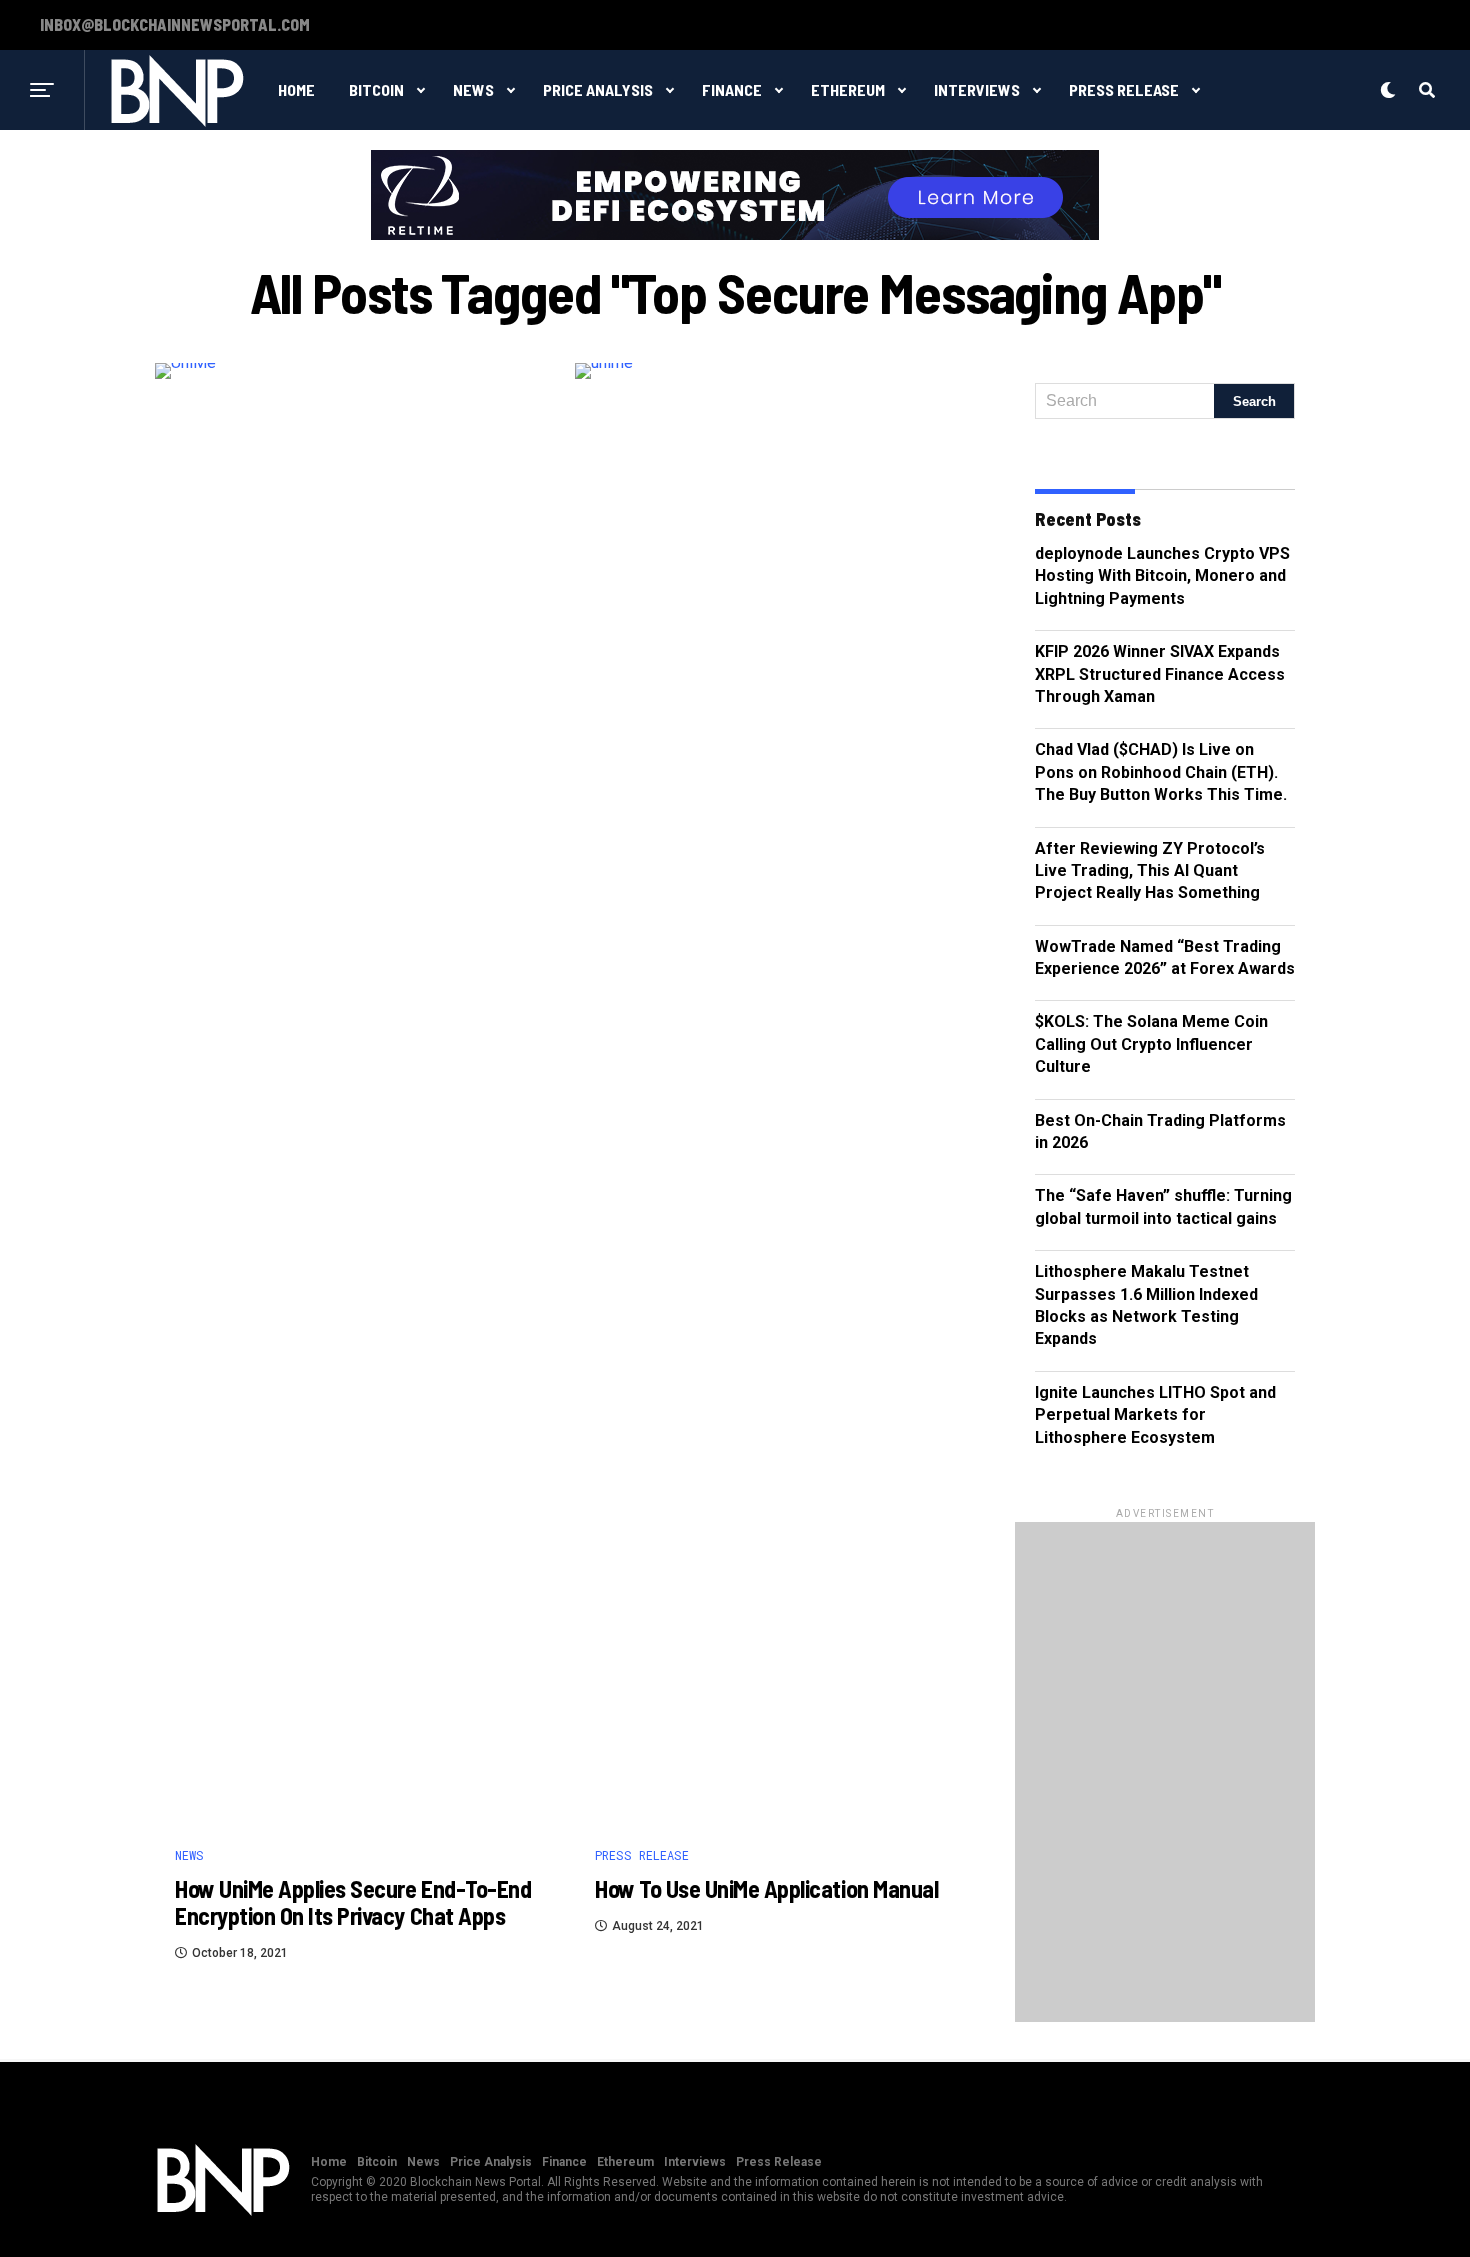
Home (296, 89)
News (473, 89)
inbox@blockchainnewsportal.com (175, 25)
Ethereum (848, 89)
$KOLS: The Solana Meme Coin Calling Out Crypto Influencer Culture (1151, 1044)
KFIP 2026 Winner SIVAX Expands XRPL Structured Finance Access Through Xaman (1160, 674)
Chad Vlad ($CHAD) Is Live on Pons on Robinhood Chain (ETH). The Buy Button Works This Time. (1161, 772)
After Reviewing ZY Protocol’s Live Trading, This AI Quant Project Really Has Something (1150, 871)
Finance (732, 89)
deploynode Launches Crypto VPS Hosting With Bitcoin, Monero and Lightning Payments (1162, 576)
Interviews (977, 89)
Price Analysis (598, 89)
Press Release (1124, 89)
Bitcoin (376, 89)
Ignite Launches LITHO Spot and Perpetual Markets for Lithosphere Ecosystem (1155, 1415)
